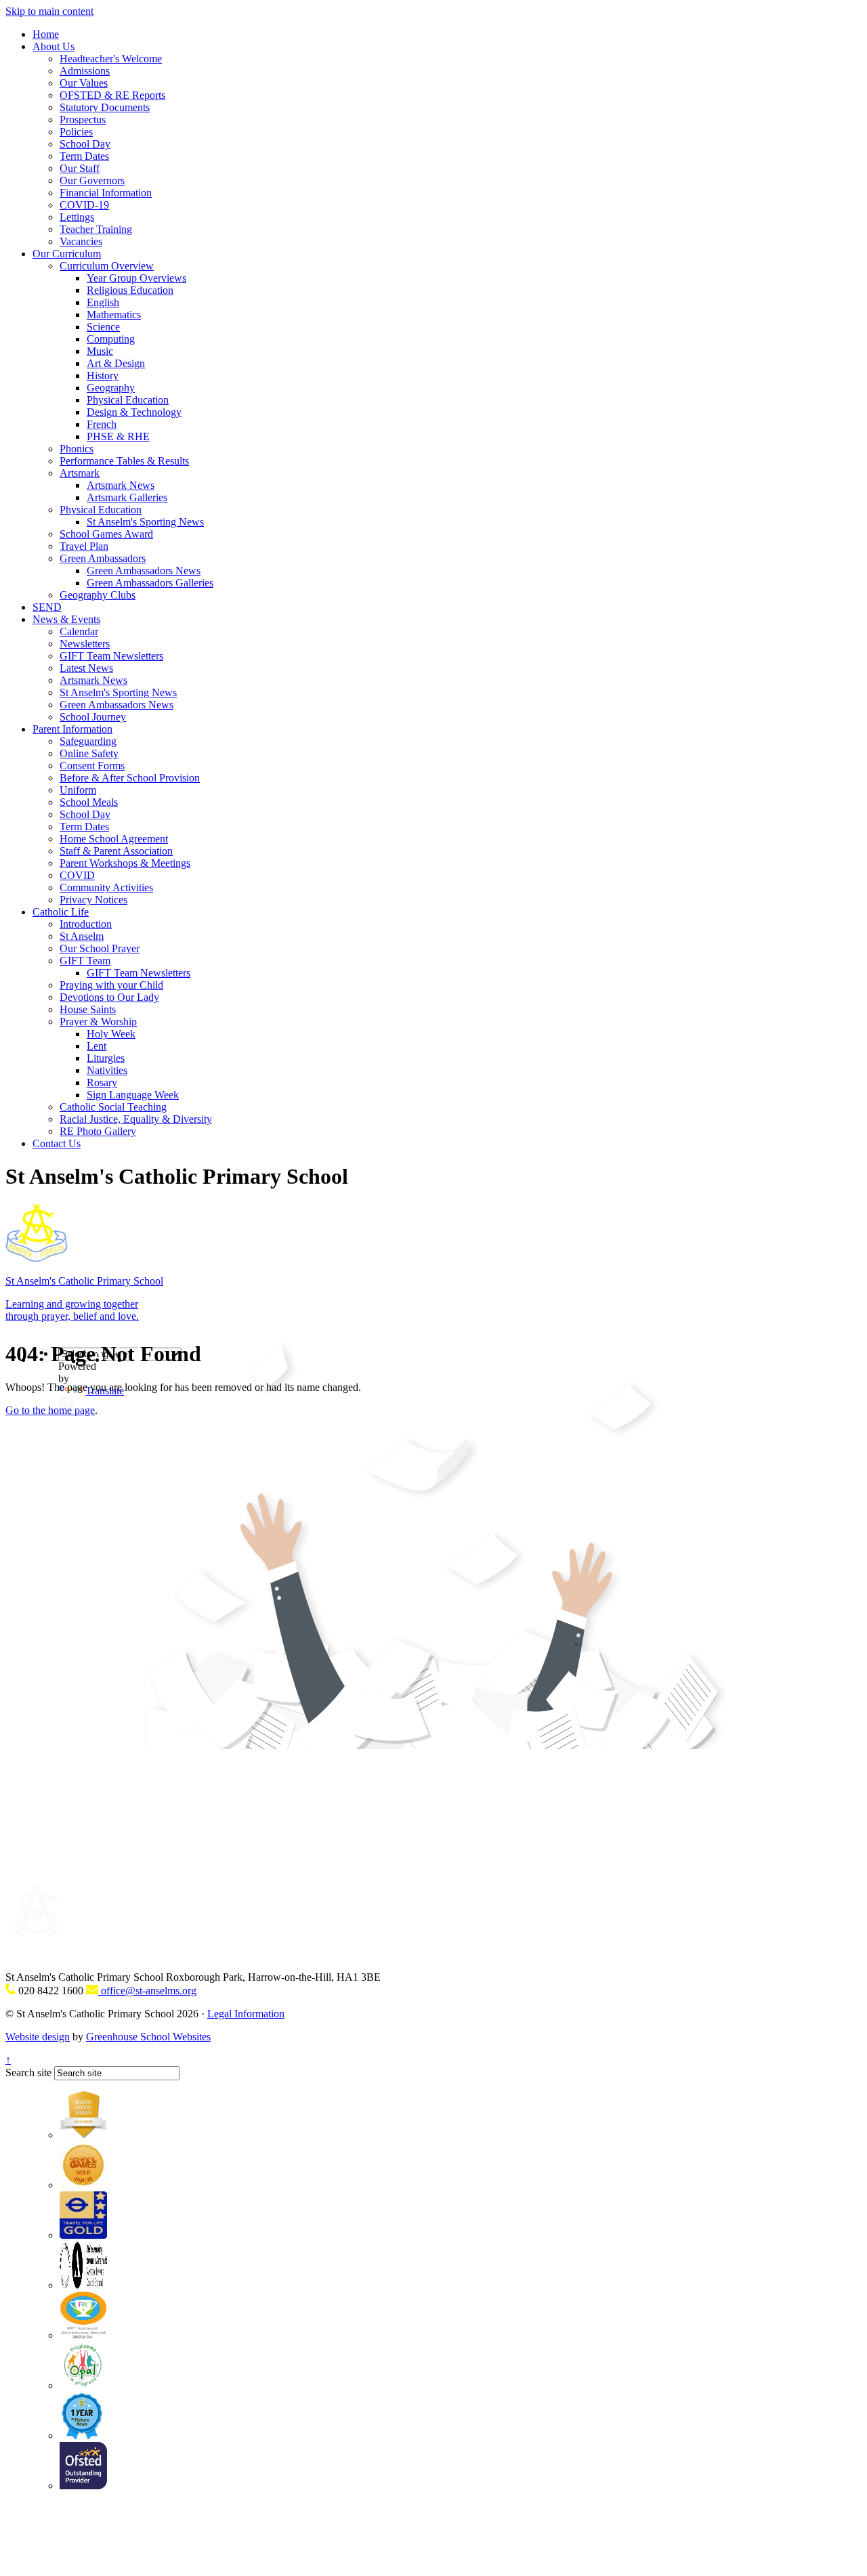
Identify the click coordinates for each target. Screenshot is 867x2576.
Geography (111, 388)
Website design (38, 2037)
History (103, 375)
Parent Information (72, 729)
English (103, 302)
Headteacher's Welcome (111, 59)
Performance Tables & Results (124, 461)
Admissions (85, 71)
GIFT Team (85, 961)
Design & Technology (134, 412)
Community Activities (106, 887)
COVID (77, 875)
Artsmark (80, 473)
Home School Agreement (114, 839)
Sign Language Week (133, 1095)
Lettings (77, 217)
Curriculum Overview (107, 266)
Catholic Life (61, 912)
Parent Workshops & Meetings (125, 863)
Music (100, 351)
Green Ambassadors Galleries (150, 583)
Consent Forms (92, 766)
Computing (111, 339)
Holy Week (111, 1034)
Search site (28, 2073)
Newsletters (85, 644)
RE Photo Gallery (98, 1131)
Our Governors (92, 180)
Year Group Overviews (136, 278)
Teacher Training (96, 229)
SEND (47, 607)
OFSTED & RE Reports (112, 95)
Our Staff (80, 168)
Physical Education (128, 400)
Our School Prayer (100, 948)
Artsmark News (121, 485)
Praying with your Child (111, 985)
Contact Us (57, 1143)
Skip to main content (49, 11)
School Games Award (106, 534)
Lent (97, 1046)
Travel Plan (84, 546)
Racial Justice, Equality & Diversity (136, 1119)
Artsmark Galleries (127, 497)
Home (46, 34)
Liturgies (106, 1058)
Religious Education (130, 290)
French (102, 424)
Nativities (107, 1070)
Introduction (86, 924)
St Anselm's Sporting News (145, 522)
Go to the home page (50, 1410)
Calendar (79, 631)
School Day (85, 144)
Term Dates (84, 156)
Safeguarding (88, 741)
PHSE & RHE (118, 436)
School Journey (93, 717)
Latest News (86, 668)
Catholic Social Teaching (113, 1107)
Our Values (84, 83)
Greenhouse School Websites (148, 2037)
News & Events (66, 619)
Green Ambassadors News (144, 571)
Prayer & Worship (98, 1022)
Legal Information (246, 2014)
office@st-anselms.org (147, 1991)
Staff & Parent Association (116, 851)
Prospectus (83, 120)
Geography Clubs (98, 595)
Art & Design (116, 363)
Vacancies (81, 241)
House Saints (88, 1009)
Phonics (77, 449)
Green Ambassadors (103, 558)
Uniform (78, 790)
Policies (76, 132)
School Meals (89, 802)
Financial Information (106, 193)
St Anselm (82, 936)
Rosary (102, 1082)
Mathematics (114, 315)
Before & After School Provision (130, 778)
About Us (54, 46)
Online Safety (89, 753)
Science (103, 327)
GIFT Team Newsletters (111, 656)
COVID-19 (84, 205)
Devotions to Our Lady (109, 997)
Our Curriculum (67, 254)
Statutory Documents (105, 107)
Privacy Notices (93, 900)
